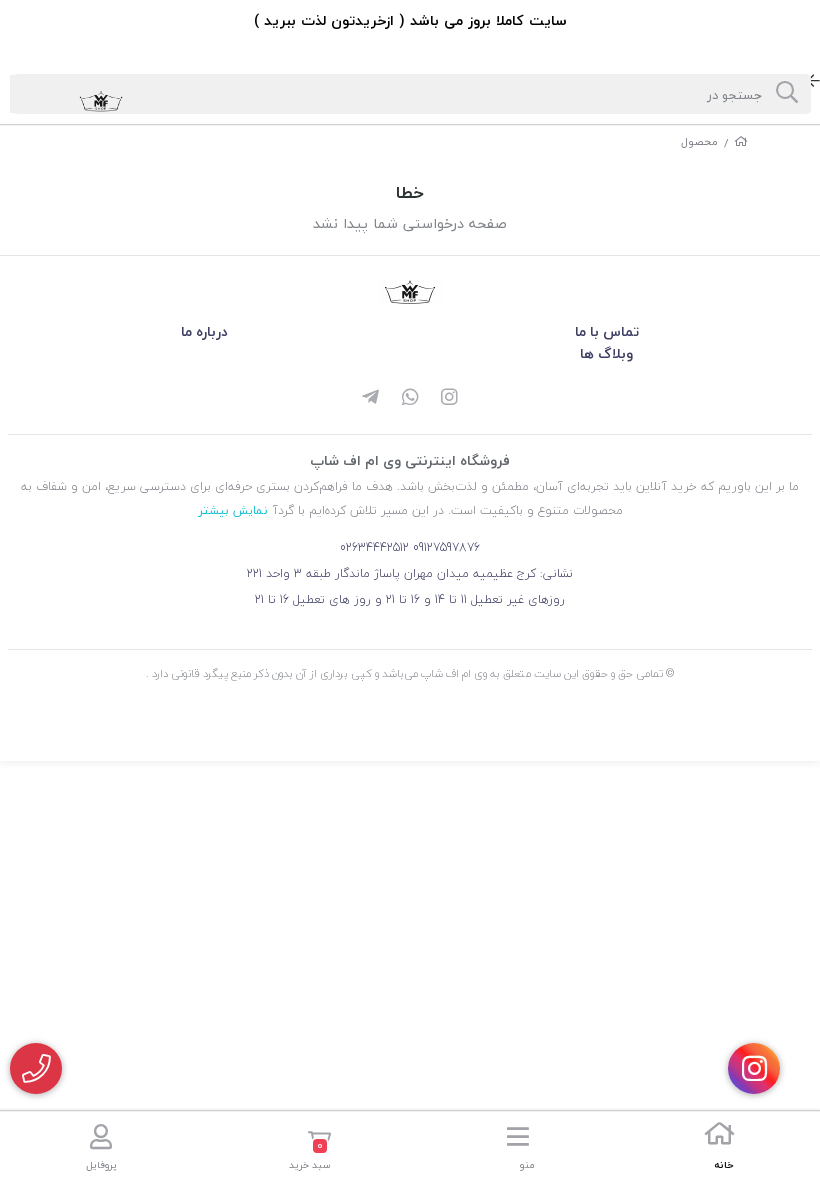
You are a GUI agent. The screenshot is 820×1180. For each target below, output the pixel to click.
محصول (699, 141)
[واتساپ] (410, 399)
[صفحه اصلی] (741, 141)
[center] (787, 94)
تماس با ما (607, 331)
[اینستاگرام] (450, 399)
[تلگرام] (370, 399)
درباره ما (204, 331)
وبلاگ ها (606, 353)
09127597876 (446, 547)
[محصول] (410, 292)
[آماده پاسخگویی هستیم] (36, 1068)
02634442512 (374, 547)
